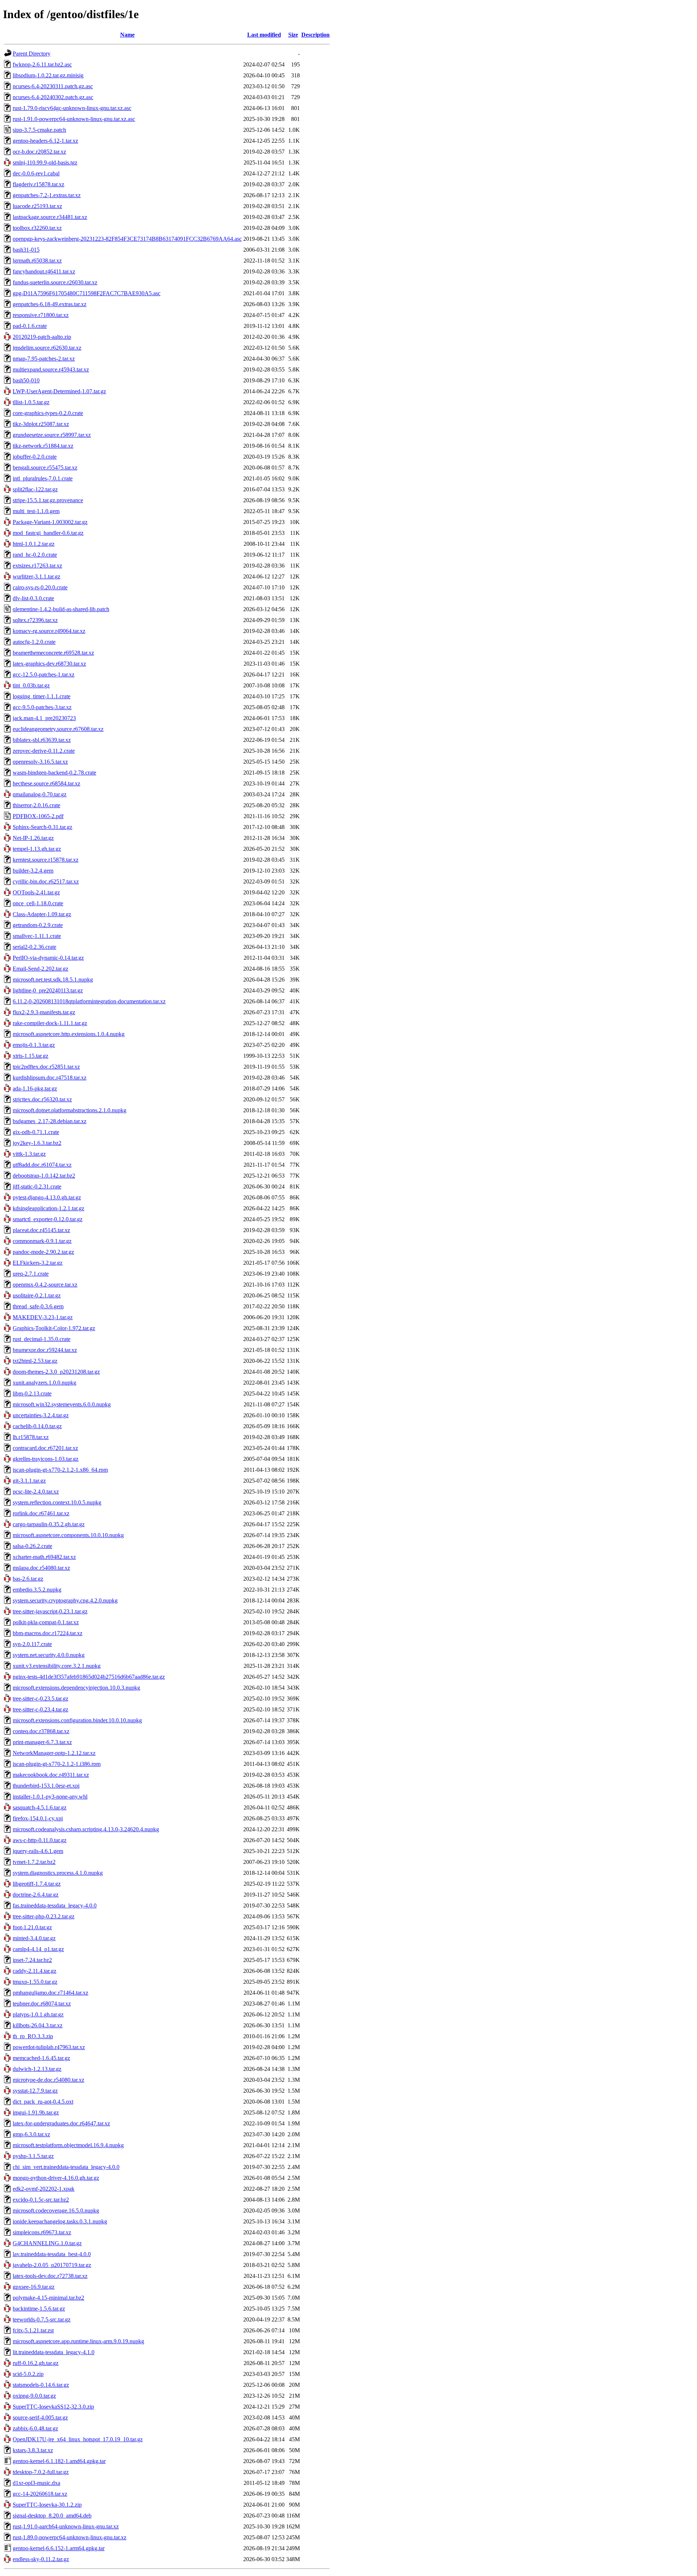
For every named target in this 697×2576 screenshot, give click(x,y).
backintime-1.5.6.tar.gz (39, 2309)
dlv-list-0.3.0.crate (33, 598)
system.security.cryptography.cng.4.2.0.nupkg (65, 1600)
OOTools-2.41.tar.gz (36, 892)
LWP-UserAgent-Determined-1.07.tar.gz (59, 391)
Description (315, 35)
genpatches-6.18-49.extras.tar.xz (50, 304)
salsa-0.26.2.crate (32, 1546)
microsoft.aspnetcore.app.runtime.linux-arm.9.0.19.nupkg (78, 2341)
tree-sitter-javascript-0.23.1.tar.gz (50, 1611)
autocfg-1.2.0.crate (34, 642)
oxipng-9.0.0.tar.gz (34, 2396)
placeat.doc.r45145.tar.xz (41, 1230)
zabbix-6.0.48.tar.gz (35, 2428)
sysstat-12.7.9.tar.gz (35, 2091)
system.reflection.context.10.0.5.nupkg (57, 1502)
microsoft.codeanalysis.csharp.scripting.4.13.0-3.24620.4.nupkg (86, 1829)
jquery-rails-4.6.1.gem (38, 1851)
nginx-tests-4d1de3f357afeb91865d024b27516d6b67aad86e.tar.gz (89, 1677)
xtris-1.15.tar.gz (30, 1056)
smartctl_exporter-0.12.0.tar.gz (48, 1219)
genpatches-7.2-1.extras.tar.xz (47, 195)
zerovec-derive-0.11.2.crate (44, 751)
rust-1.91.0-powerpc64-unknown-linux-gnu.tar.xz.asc (74, 119)
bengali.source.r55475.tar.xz (45, 468)
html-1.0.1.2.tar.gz (34, 544)
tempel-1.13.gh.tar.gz (37, 849)
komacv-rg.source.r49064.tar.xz (49, 631)
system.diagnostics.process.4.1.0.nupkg (58, 1873)
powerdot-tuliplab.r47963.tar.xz (49, 2047)
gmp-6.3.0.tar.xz (31, 2134)
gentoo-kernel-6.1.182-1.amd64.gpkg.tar (59, 2461)
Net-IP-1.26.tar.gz (33, 838)
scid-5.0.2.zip (28, 2374)
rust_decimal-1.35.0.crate (42, 1339)
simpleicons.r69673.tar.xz (42, 2232)
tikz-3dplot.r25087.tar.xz (41, 424)
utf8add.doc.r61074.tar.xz (42, 1165)
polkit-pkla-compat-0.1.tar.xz (46, 1622)
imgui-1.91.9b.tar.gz (36, 2112)
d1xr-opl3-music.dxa (36, 2483)
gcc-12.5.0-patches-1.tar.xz (44, 675)
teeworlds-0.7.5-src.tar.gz (42, 2319)
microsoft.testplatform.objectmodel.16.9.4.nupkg (68, 2145)
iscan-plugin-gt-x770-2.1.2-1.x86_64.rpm (60, 1470)
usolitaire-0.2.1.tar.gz (37, 1295)
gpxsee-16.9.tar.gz (34, 2287)
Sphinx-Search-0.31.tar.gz (42, 827)
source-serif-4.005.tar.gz (40, 2417)
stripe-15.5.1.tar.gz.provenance (48, 500)
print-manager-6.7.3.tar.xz (42, 1742)
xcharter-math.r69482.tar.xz (44, 1557)
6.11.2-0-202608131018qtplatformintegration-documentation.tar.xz (89, 1001)
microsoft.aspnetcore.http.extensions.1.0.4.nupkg (69, 1034)
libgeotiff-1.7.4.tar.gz (37, 1884)
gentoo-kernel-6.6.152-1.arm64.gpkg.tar (59, 2548)
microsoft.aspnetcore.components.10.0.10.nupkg (68, 1535)
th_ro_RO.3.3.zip (33, 2036)
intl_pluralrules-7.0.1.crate (43, 478)
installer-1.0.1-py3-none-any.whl (50, 1797)
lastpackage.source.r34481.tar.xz (50, 217)
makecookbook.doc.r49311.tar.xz (51, 1775)
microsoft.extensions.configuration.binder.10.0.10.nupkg (77, 1720)
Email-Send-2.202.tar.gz (40, 969)
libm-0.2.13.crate (32, 1393)
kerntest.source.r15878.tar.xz (46, 860)
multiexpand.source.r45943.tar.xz (51, 369)
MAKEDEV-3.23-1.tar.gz (43, 1317)
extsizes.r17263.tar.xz (37, 566)
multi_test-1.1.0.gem (36, 511)
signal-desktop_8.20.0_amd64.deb (52, 2516)
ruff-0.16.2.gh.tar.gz (36, 2363)
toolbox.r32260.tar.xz (37, 228)
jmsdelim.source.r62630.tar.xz (47, 348)
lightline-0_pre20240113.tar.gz (48, 990)
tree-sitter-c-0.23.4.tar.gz (40, 1709)
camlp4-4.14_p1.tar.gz (38, 1949)
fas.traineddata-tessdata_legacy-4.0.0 (55, 1905)
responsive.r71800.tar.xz (41, 315)
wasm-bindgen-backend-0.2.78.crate (54, 773)
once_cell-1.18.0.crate (38, 903)
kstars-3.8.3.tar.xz (33, 2450)
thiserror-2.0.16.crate (36, 805)
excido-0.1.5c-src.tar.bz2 (41, 2200)
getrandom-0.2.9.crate (38, 925)
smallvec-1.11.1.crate (37, 936)
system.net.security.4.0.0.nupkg (49, 1655)
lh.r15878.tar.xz (31, 1437)
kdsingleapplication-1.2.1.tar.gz (48, 1208)
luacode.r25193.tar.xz (37, 206)
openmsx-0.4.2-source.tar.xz (45, 1285)
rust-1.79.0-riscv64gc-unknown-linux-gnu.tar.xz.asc (72, 108)
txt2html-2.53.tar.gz (35, 1361)
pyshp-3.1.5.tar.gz (33, 2156)
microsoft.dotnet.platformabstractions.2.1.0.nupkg (70, 1110)
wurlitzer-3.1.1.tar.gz (36, 576)
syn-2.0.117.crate (32, 1644)
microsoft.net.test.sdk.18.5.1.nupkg (53, 980)
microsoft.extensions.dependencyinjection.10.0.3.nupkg (76, 1688)
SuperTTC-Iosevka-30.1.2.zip (47, 2505)
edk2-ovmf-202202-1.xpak (44, 2189)
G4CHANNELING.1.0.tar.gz (47, 2243)
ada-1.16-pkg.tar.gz (35, 1088)
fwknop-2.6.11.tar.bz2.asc (42, 64)
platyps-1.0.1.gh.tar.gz (38, 2014)
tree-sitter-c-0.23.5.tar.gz (40, 1699)
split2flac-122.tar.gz (35, 489)
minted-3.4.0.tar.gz (34, 1938)
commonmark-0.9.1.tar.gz (42, 1241)
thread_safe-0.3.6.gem (38, 1306)
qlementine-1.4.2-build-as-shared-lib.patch (61, 609)
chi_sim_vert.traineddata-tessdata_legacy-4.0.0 (66, 2167)
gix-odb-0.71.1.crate (36, 1132)
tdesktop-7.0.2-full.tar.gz (41, 2472)
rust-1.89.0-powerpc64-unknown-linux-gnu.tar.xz (70, 2537)
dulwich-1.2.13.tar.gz (37, 2069)
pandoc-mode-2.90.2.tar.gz (43, 1252)
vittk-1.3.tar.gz (29, 1154)
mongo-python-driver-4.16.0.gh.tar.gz (56, 2178)
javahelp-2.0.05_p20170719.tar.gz (52, 2265)
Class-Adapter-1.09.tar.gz (42, 914)
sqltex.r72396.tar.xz (35, 620)
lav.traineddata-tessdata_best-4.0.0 (52, 2254)
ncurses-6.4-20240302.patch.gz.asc (53, 97)
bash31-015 (26, 250)
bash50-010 (26, 380)
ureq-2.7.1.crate (31, 1274)
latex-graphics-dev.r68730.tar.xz (49, 664)
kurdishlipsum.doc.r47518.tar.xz (50, 1078)
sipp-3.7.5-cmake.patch (39, 130)
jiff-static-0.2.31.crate (37, 1187)
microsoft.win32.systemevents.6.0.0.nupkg (62, 1404)
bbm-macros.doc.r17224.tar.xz (48, 1633)
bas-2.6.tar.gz (28, 1579)
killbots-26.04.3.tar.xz (38, 2025)
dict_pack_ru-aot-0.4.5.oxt (43, 2102)
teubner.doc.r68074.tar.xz (42, 2004)
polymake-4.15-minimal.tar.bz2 (48, 2298)
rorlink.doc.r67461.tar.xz (41, 1513)
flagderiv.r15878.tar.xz (38, 184)
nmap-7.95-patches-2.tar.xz (44, 359)
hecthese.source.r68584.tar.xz (46, 783)
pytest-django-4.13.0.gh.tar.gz (47, 1197)
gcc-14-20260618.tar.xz (40, 2494)
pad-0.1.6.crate (30, 326)
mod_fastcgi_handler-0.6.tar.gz (48, 533)
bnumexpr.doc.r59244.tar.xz (45, 1350)
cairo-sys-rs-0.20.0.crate (40, 587)
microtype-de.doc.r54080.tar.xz (48, 2080)
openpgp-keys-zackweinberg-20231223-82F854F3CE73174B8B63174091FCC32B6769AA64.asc (127, 239)
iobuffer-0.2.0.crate (35, 457)
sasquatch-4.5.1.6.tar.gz (40, 1807)
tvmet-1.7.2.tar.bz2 (34, 1862)
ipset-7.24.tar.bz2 (32, 1960)
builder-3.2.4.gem (33, 871)
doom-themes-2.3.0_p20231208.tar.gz (56, 1372)
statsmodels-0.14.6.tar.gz (41, 2385)
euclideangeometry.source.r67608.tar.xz (58, 729)
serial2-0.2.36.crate (34, 947)
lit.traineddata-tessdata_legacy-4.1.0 (54, 2352)
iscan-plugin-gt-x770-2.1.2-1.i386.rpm (57, 1764)
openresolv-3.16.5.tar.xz (40, 762)
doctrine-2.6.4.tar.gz (36, 1895)
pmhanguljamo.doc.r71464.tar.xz (50, 1993)
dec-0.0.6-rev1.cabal (36, 173)
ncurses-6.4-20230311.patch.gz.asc (53, 86)
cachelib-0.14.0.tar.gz (37, 1426)
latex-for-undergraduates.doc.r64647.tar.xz (61, 2123)
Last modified (264, 35)
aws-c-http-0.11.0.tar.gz (40, 1840)
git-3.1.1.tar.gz (29, 1481)
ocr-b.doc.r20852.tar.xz (39, 152)
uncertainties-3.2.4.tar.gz (41, 1415)
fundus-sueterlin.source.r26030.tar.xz (55, 282)
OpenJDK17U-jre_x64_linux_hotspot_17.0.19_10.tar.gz (78, 2439)
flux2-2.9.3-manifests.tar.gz (44, 1012)
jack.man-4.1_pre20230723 (44, 718)
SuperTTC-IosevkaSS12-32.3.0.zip (53, 2407)
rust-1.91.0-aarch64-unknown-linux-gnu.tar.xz (66, 2526)
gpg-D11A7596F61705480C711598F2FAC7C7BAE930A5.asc (87, 293)
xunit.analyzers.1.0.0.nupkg (44, 1383)
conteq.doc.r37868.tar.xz (41, 1731)
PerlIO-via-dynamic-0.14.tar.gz (48, 958)
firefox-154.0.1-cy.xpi (38, 1818)
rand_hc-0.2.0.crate (35, 555)
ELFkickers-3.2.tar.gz (38, 1263)
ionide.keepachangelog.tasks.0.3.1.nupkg (60, 2221)
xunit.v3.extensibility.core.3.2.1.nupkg (57, 1666)
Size (293, 35)
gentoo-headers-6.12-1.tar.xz (45, 141)
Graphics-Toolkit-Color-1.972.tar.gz (54, 1328)
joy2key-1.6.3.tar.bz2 (37, 1143)
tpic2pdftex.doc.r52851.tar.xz (46, 1067)
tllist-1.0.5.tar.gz (31, 402)
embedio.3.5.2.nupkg (37, 1590)
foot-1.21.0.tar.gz (32, 1927)
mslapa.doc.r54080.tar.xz (41, 1568)
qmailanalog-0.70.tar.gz (40, 794)
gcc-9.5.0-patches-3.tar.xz (42, 707)
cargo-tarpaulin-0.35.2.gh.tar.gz (49, 1524)
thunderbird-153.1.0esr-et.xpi (46, 1786)
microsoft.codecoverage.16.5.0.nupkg (56, 2211)
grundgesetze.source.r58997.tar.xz (52, 435)
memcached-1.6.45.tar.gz (41, 2058)
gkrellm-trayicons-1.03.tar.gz (46, 1459)
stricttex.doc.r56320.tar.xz (42, 1099)
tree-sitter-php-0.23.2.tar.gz (44, 1916)
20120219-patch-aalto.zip (42, 337)
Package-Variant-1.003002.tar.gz (50, 522)
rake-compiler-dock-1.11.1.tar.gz (50, 1023)
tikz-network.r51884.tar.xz (43, 446)
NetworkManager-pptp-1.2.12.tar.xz (54, 1753)
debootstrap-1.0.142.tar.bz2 (44, 1176)
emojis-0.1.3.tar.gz (34, 1045)
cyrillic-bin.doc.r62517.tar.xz (46, 881)
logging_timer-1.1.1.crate (42, 696)
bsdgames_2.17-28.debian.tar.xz (50, 1121)
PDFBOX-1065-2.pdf (38, 816)
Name (127, 35)
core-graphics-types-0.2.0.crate (48, 413)
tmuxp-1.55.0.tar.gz (35, 1982)
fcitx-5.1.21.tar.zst (33, 2330)
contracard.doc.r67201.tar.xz (45, 1448)
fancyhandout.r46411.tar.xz (44, 271)
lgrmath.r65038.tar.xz (37, 261)
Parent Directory (32, 54)
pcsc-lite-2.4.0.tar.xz (36, 1492)
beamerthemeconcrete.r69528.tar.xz (53, 653)
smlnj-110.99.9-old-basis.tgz (45, 162)
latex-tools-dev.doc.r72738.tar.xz (50, 2276)
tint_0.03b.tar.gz (31, 685)
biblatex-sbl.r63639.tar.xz (42, 740)
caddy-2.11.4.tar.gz (34, 1971)
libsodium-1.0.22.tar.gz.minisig (48, 75)
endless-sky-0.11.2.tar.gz (41, 2559)
